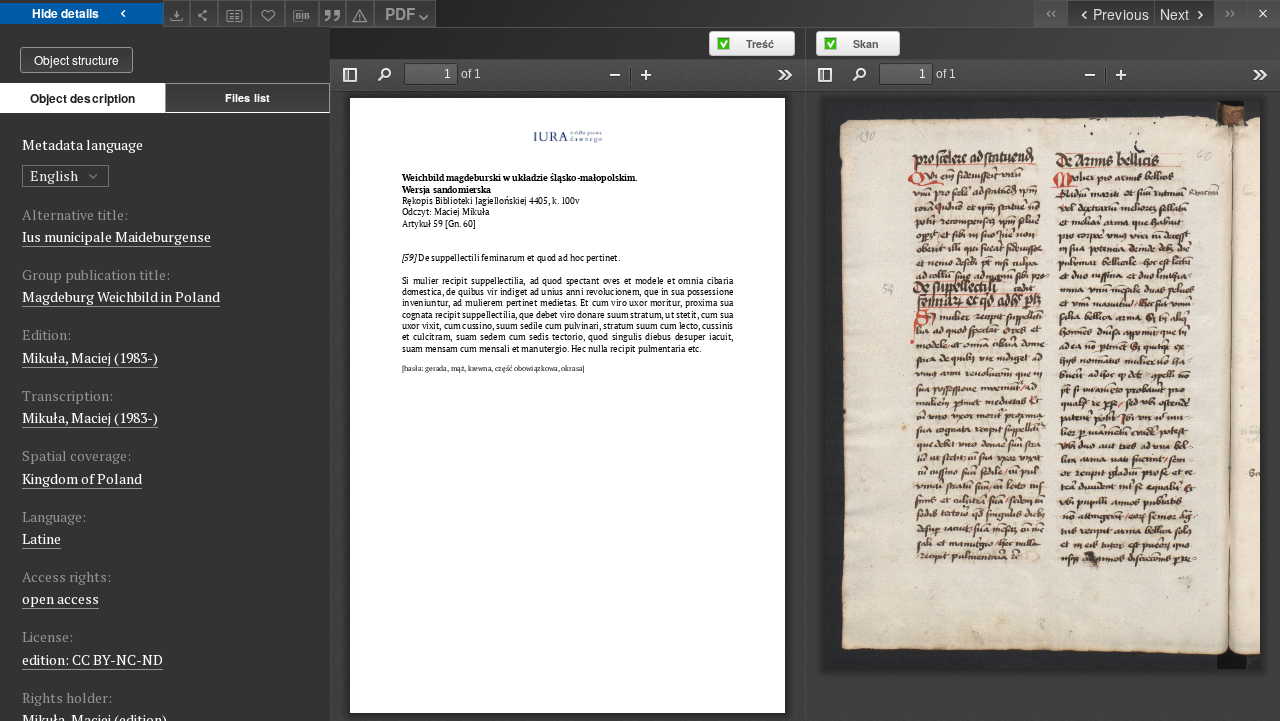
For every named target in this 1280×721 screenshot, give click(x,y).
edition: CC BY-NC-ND (92, 659)
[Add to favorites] (268, 13)
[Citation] (333, 13)
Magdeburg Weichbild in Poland (121, 296)
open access (60, 598)
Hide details (65, 13)
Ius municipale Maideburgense (116, 236)
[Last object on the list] (1230, 13)
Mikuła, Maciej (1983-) (90, 357)
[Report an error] (360, 13)
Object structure (76, 59)
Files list (247, 97)
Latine (41, 538)
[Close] (1263, 13)
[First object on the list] (1050, 13)
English (55, 175)
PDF (400, 14)
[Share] (204, 13)
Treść (760, 43)
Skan (866, 43)
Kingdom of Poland (82, 478)
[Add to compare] (235, 13)
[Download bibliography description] (302, 14)
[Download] (177, 13)
